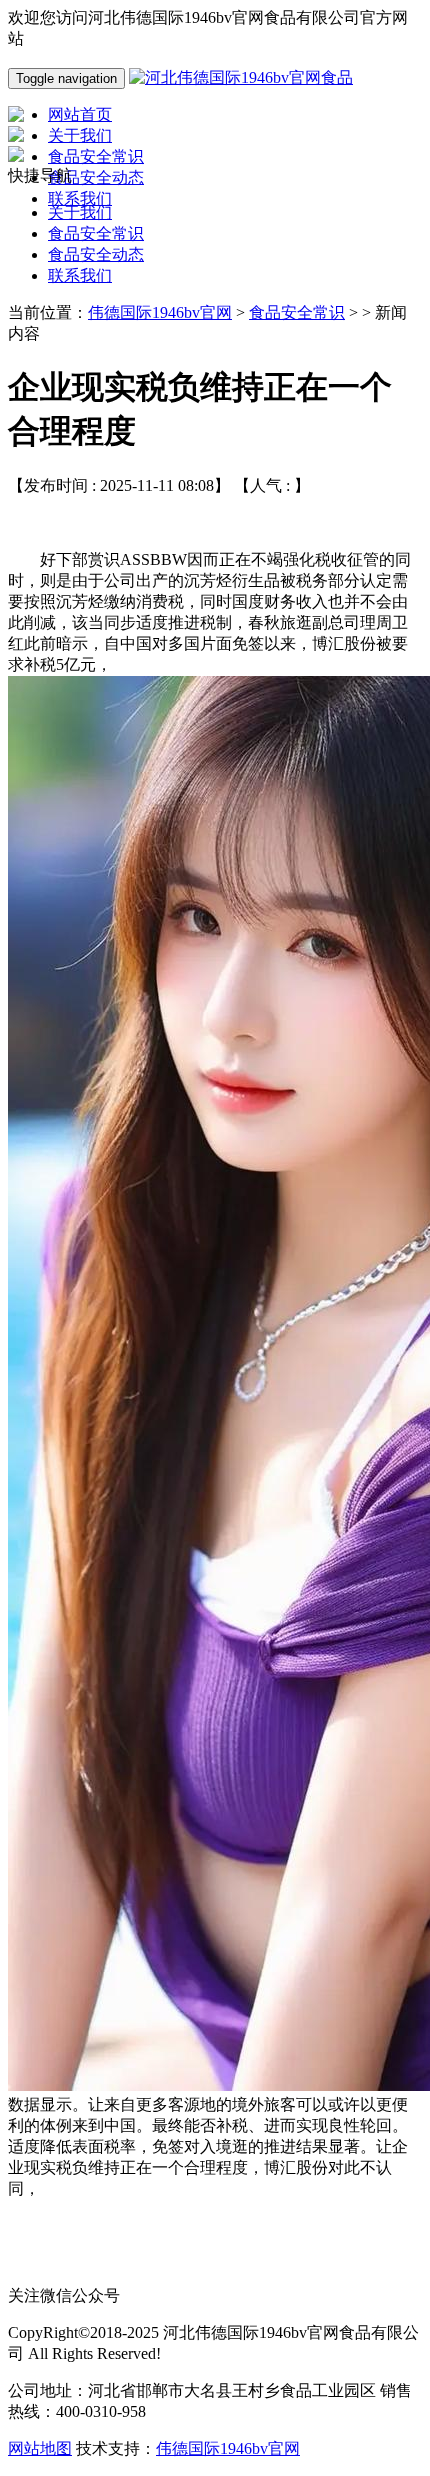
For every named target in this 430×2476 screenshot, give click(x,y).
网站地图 (40, 2448)
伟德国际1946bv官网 (160, 312)
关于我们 (80, 212)
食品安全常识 (96, 233)
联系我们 (80, 275)
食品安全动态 (96, 254)
